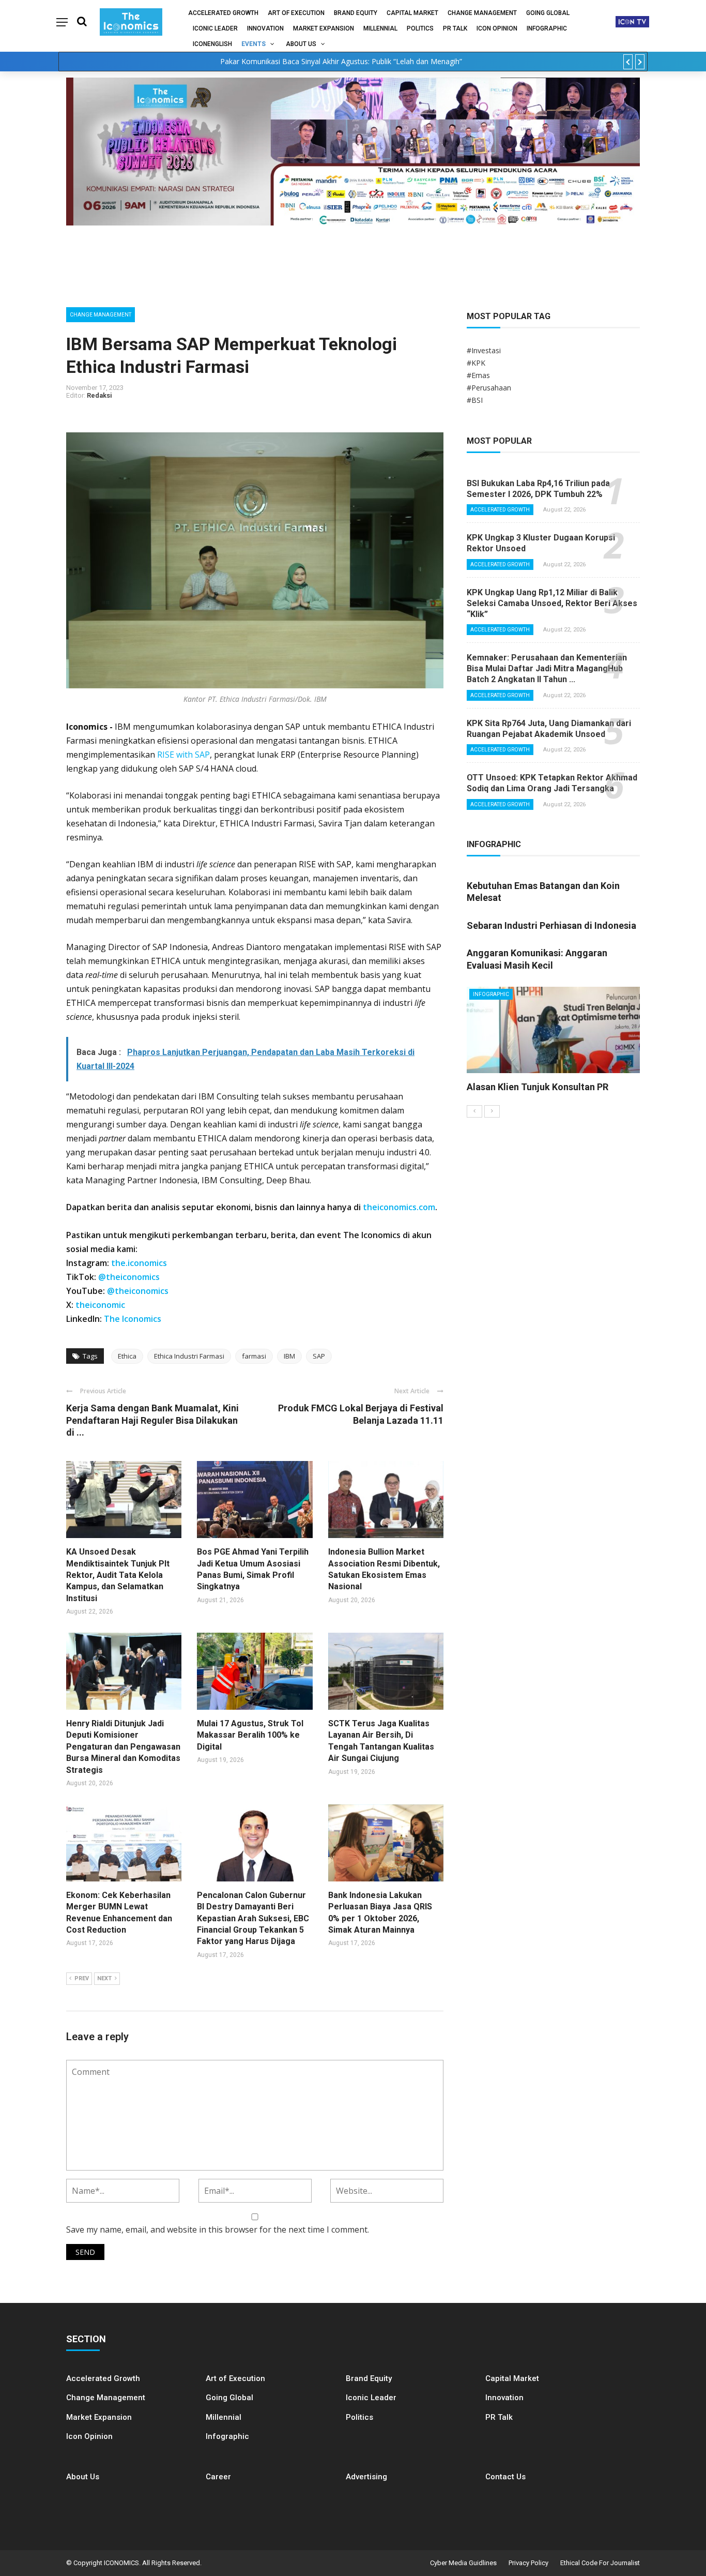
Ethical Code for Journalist (600, 2563)
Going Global (548, 13)
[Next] (492, 1111)
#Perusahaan (489, 388)
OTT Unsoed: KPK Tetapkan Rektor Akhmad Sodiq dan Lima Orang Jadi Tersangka (552, 783)
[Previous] (474, 1111)
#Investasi (484, 350)
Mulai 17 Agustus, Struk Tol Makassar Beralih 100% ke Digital (250, 1735)
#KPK (476, 363)
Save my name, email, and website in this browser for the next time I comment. (218, 2229)
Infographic (227, 2436)
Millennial (380, 28)
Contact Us (505, 2477)
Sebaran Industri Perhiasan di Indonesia (551, 925)
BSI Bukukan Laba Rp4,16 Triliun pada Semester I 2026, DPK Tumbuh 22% (538, 489)
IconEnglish (212, 44)
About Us (301, 44)
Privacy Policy (528, 2563)
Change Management (482, 13)
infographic (547, 28)
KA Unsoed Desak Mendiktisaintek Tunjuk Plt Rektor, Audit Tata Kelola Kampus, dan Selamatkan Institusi (118, 1575)
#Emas (478, 375)
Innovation (265, 28)
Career (218, 2477)
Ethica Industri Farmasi (189, 1356)
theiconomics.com (399, 1207)
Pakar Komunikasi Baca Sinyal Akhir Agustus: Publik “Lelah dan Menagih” (341, 61)
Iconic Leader (215, 28)
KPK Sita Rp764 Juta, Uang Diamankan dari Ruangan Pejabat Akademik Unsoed (549, 729)
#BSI (475, 400)
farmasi (254, 1356)
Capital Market (412, 13)
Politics (420, 28)
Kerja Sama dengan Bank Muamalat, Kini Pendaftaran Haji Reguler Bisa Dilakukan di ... (152, 1420)
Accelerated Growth (223, 13)
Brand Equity (356, 13)
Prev (82, 1978)
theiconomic (100, 1305)
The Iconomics (133, 1319)
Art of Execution (296, 13)
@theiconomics (129, 1277)
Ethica (127, 1356)
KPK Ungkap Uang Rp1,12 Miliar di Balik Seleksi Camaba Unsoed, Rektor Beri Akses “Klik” (552, 603)
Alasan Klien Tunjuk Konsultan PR (538, 1087)
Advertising (366, 2477)
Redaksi (99, 395)
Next (104, 1978)
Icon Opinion (497, 28)
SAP (319, 1356)
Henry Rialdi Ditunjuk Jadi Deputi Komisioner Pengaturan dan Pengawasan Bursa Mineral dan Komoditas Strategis (123, 1747)
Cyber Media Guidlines (463, 2563)
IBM (289, 1356)
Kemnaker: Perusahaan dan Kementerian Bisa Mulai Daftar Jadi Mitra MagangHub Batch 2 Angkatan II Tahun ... (547, 668)
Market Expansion (324, 28)
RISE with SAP (183, 755)
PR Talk (455, 28)
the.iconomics (139, 1263)
